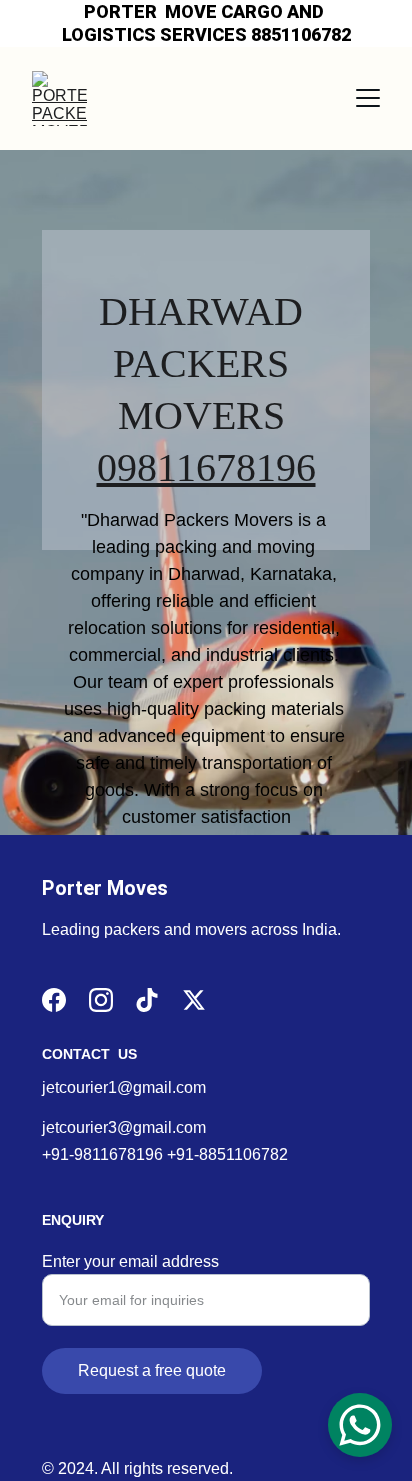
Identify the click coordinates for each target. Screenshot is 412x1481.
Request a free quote (152, 1370)
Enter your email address (130, 1261)
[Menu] (368, 98)
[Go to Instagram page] (101, 1000)
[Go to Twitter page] (194, 1000)
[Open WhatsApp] (360, 1425)
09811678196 (206, 467)
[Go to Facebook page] (54, 1000)
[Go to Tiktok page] (147, 1000)
